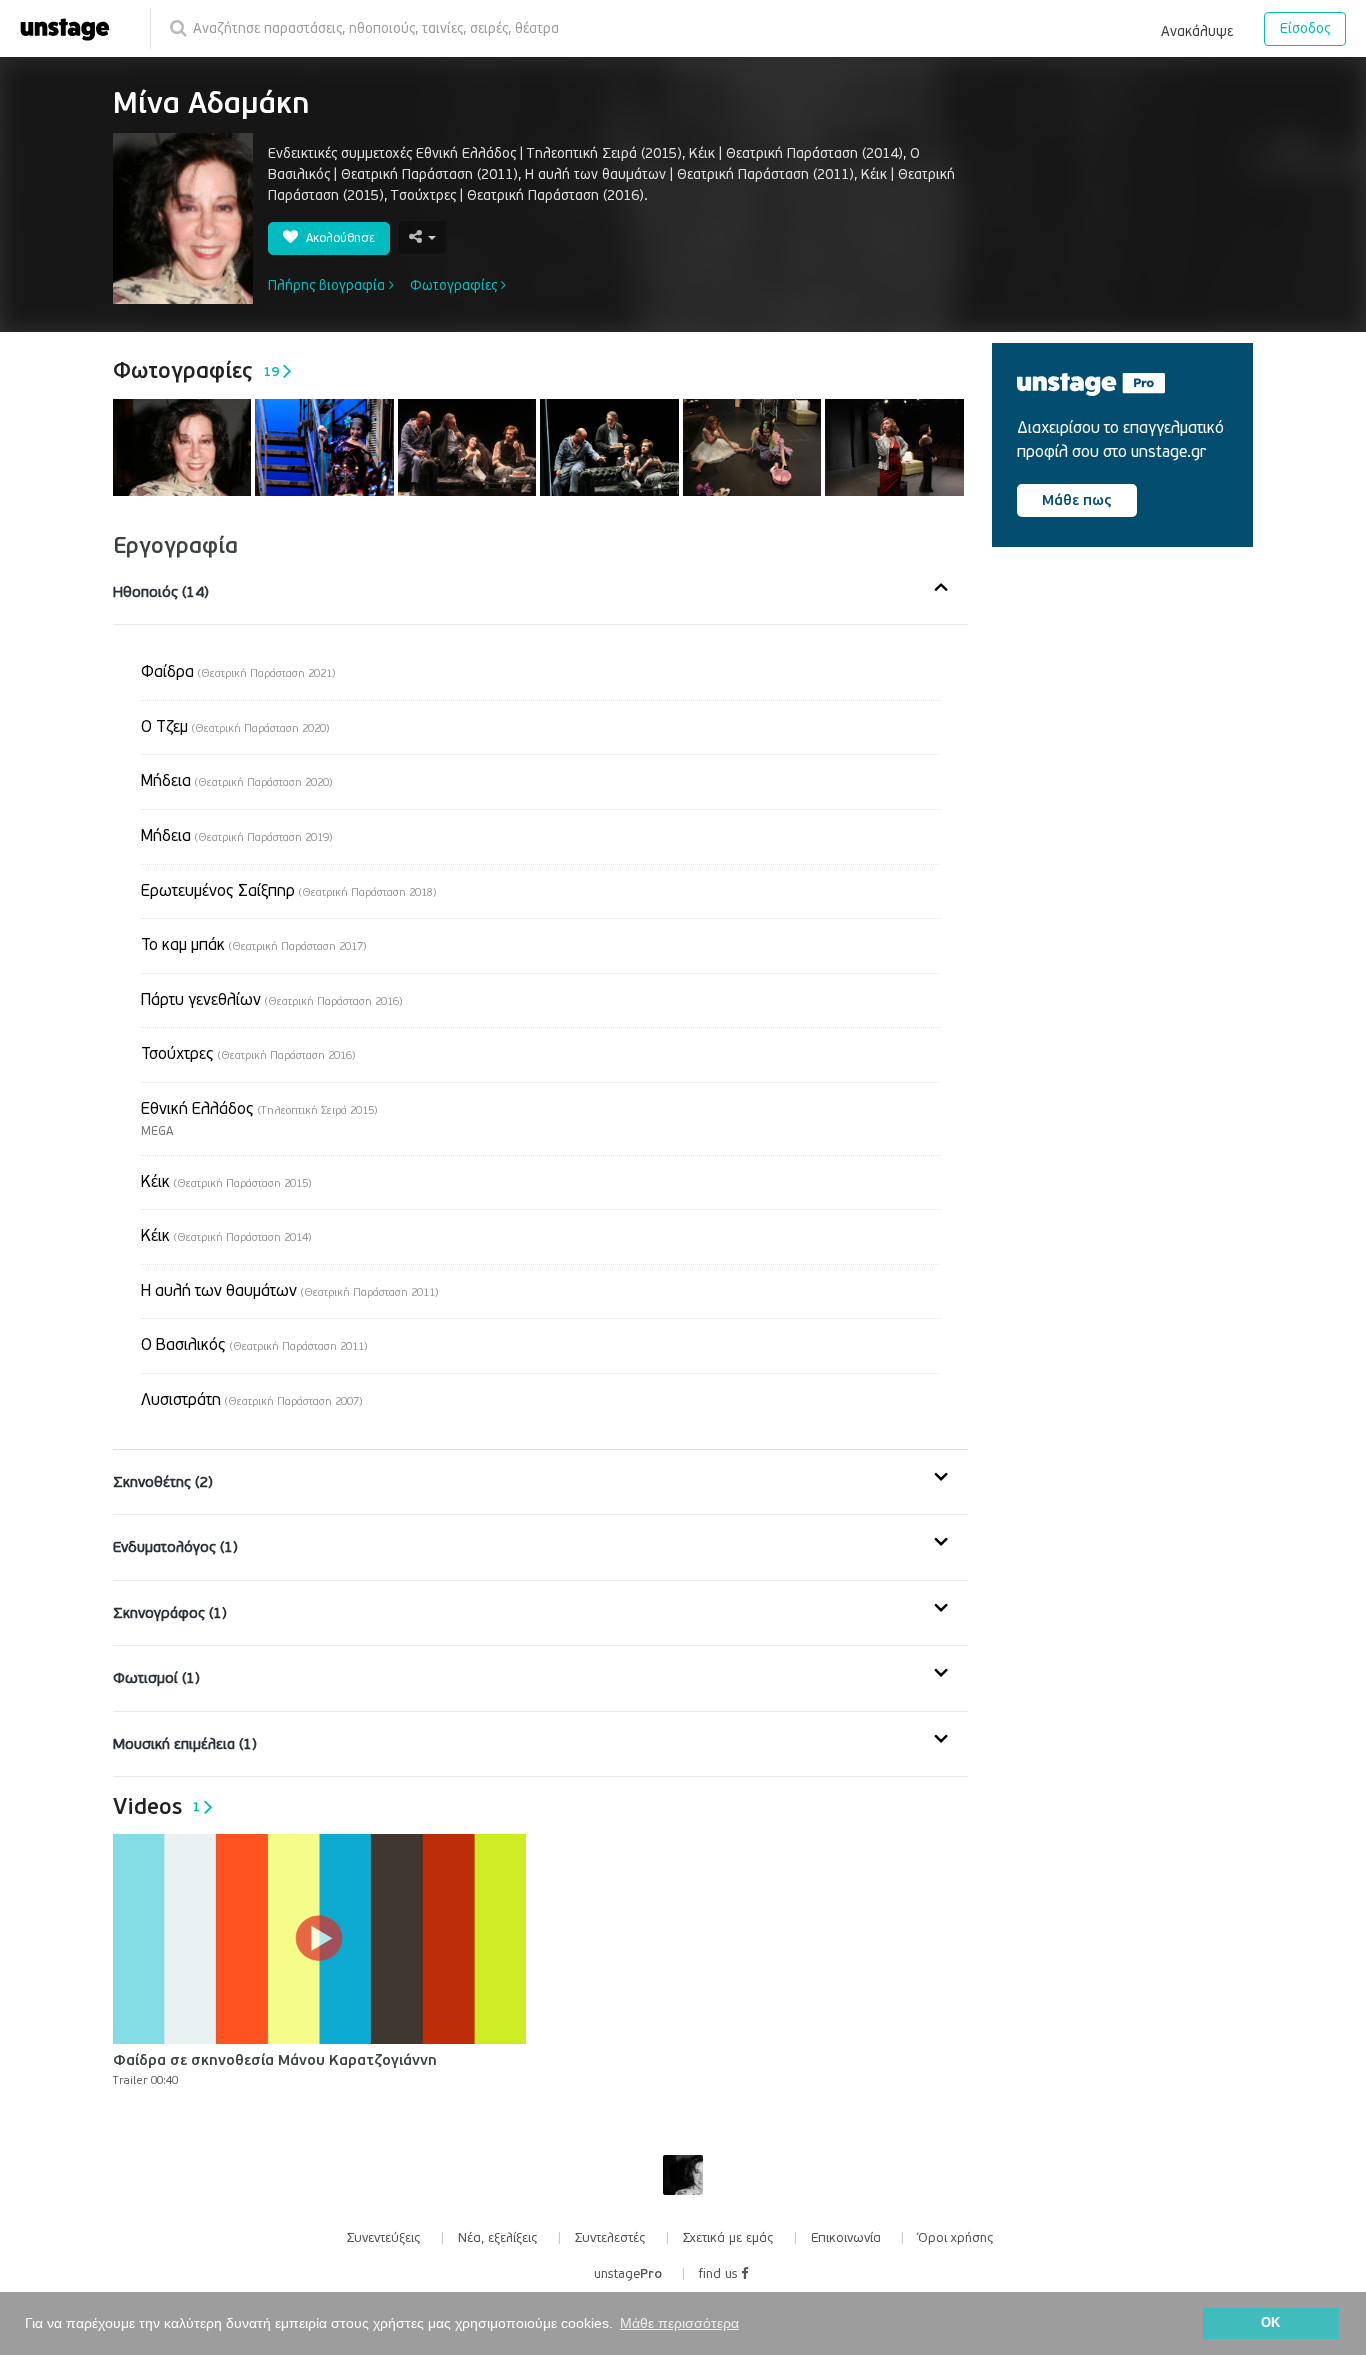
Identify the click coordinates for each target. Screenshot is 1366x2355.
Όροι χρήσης (956, 2238)
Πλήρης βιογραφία (328, 285)
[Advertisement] (1142, 732)
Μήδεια (236, 781)
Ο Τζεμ (235, 727)
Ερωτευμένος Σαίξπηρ (288, 891)
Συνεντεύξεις (384, 2238)
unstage (628, 2274)
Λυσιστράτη (251, 1400)
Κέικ (226, 1182)
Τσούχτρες (248, 1054)
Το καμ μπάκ (253, 945)
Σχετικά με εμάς (728, 2238)
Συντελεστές (610, 2238)
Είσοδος (1305, 28)
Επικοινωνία (846, 2238)
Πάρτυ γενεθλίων (271, 1000)
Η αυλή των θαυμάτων (289, 1291)
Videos (156, 1807)
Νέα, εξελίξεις (498, 2238)
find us (720, 2274)
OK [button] (1270, 2323)
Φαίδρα (238, 672)
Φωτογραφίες (455, 285)
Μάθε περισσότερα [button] (679, 2323)
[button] (1197, 28)
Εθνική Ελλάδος (259, 1109)
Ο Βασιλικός (254, 1345)
